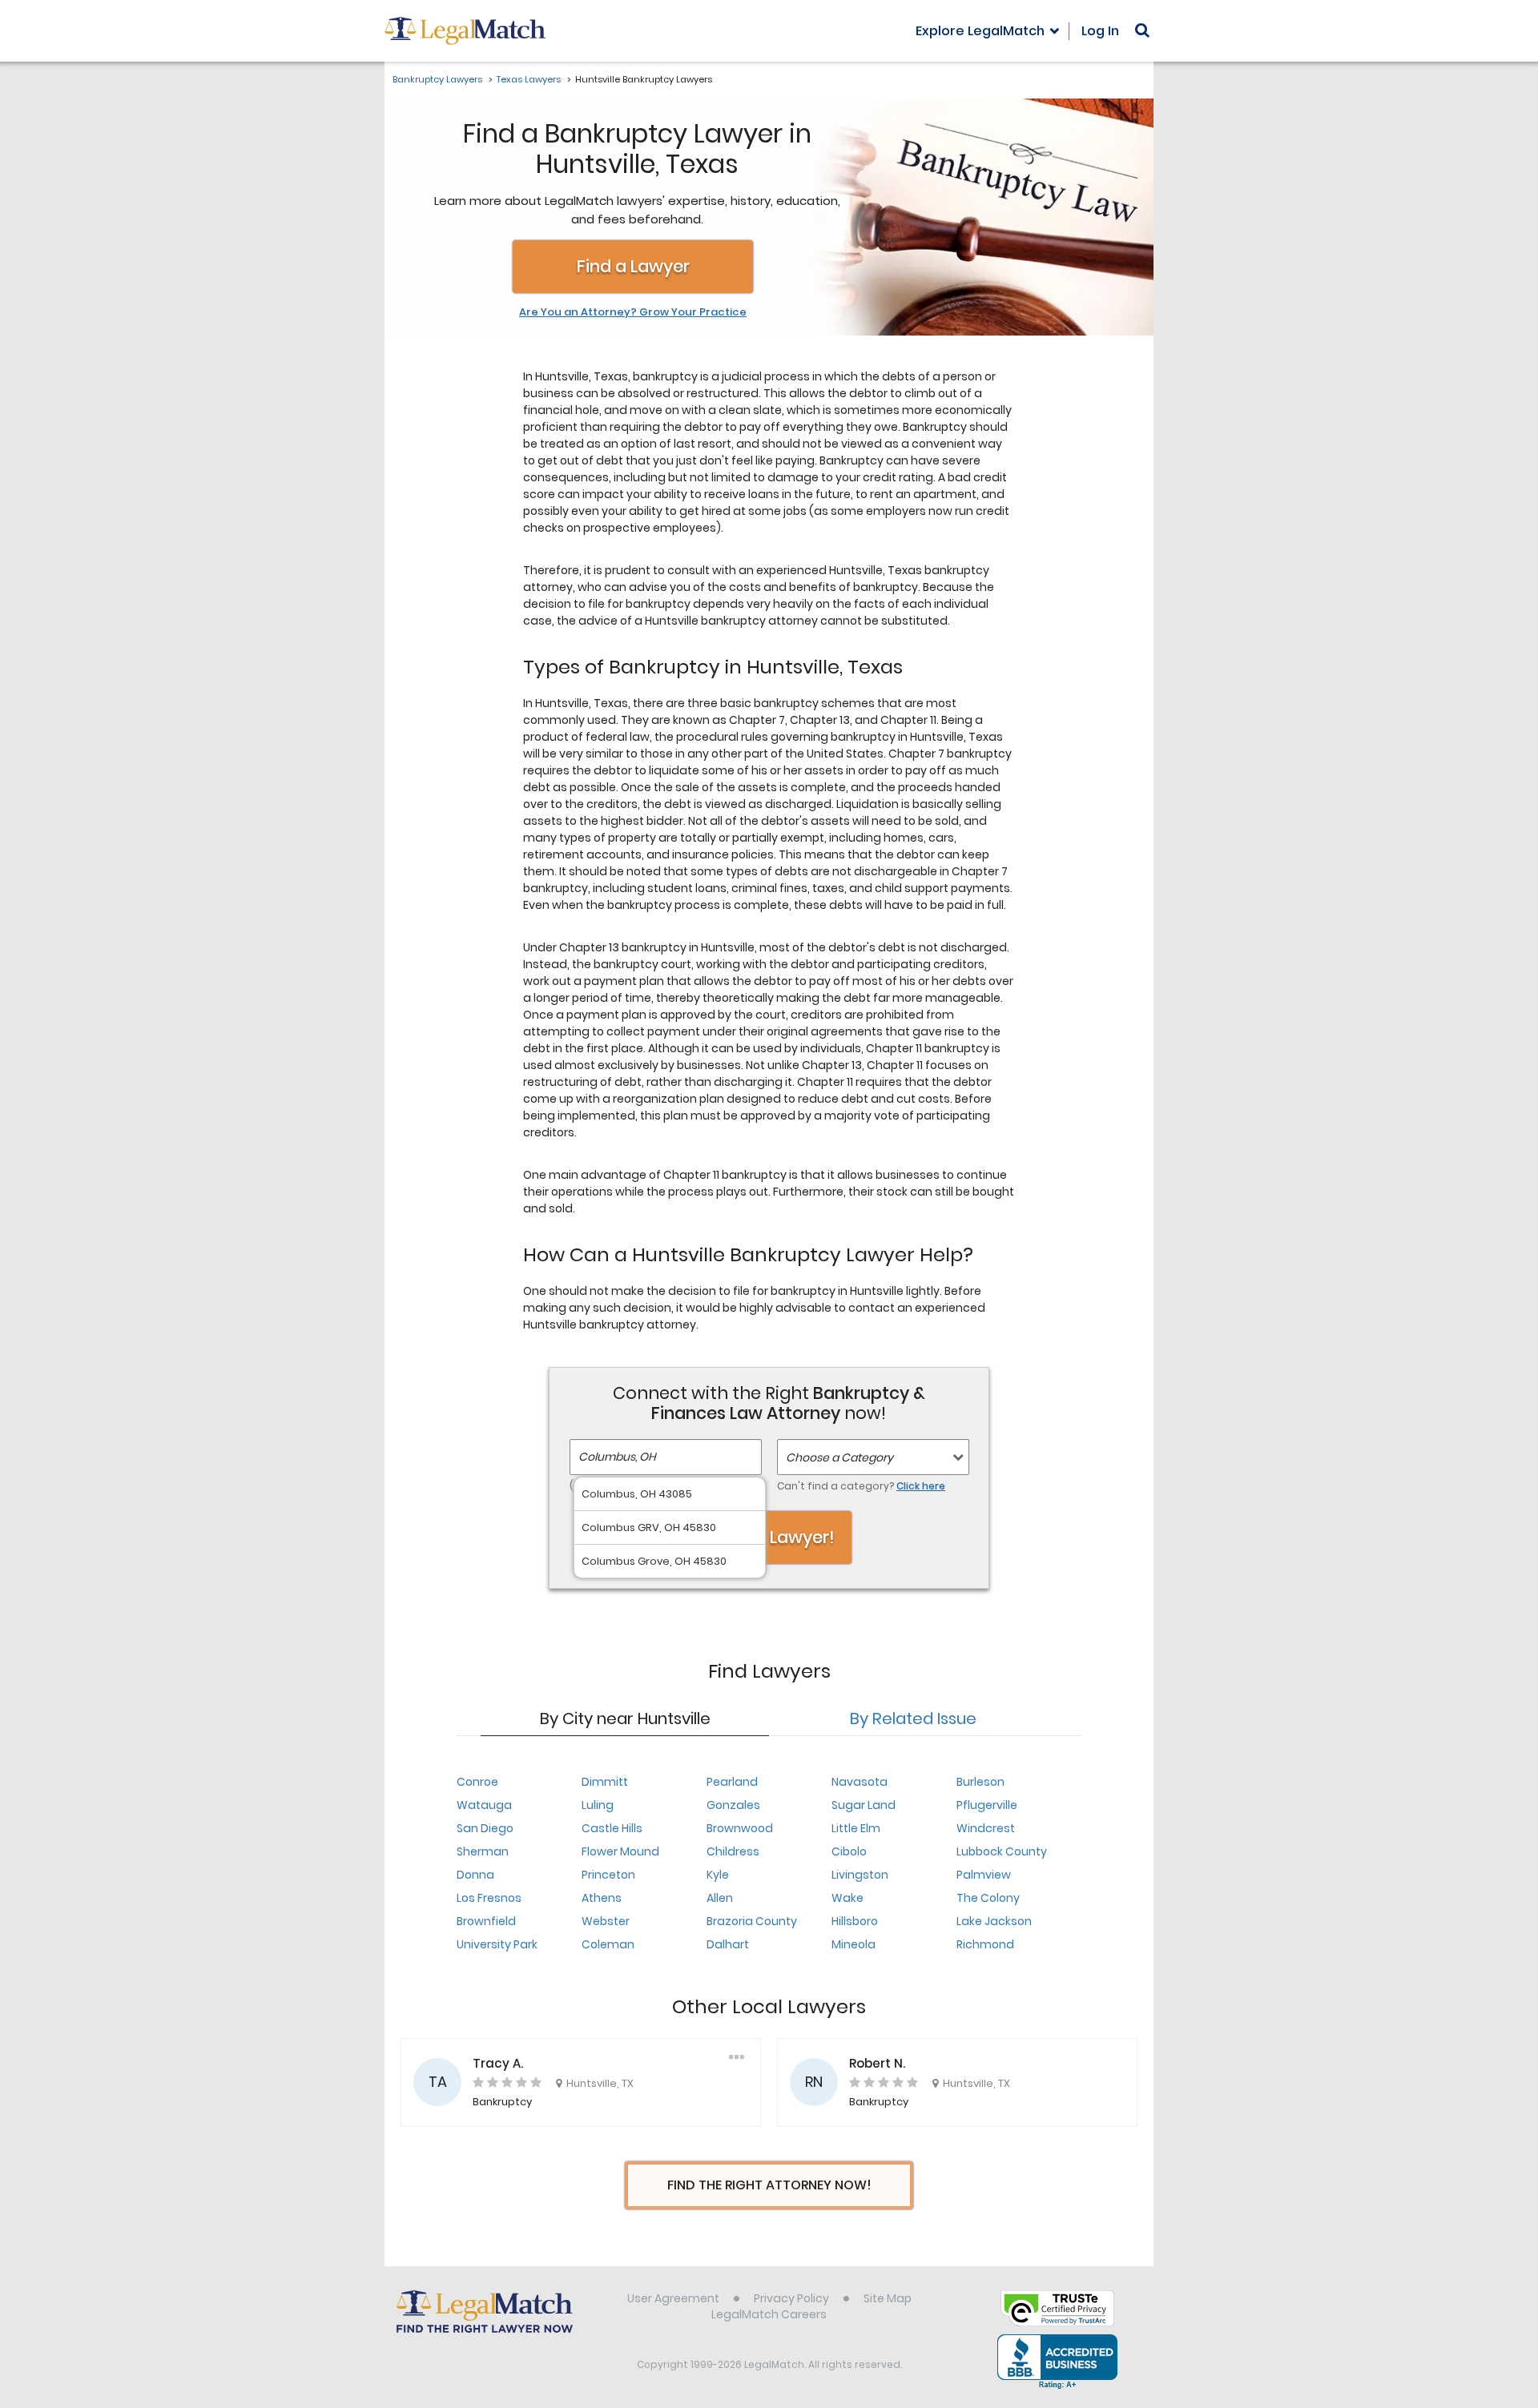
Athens (602, 1898)
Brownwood (740, 1828)
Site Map (888, 2298)
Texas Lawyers (529, 79)
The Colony (988, 1898)
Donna (475, 1875)
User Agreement (673, 2298)
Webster (606, 1921)
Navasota (860, 1782)
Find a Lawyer (633, 266)
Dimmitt (605, 1782)
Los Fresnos (489, 1898)
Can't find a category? (861, 1486)
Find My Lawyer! (769, 1537)
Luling (598, 1805)
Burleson (980, 1782)
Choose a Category (839, 1457)
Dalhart (728, 1944)
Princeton (608, 1875)
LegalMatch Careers (769, 2314)
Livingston (860, 1875)
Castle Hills (612, 1828)
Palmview (984, 1875)
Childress (733, 1851)
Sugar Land (864, 1805)
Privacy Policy (791, 2298)
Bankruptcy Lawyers (437, 79)
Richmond (985, 1944)
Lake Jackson (994, 1921)
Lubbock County (1002, 1851)
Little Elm (856, 1828)
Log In (1100, 31)
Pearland (732, 1782)
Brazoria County (752, 1921)
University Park (497, 1944)
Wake (848, 1898)
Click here (921, 1486)
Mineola (854, 1944)
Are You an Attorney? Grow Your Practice (633, 312)
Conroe (477, 1782)
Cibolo (849, 1851)
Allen (720, 1898)
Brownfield (486, 1921)
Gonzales (733, 1805)
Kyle (718, 1875)
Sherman (483, 1851)
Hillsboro (855, 1921)
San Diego (485, 1828)
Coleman (608, 1944)
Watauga (484, 1805)
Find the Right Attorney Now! (769, 2185)
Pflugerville (987, 1805)
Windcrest (986, 1828)
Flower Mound (620, 1851)
